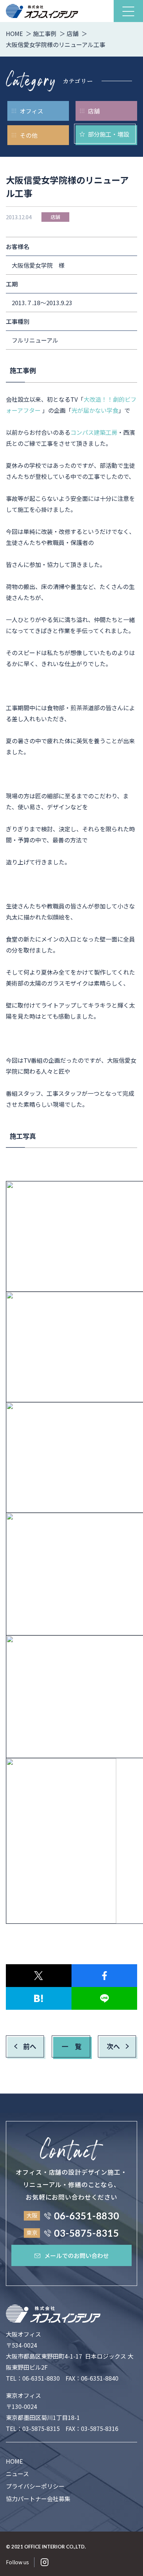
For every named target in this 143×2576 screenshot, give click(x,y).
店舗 (55, 217)
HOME (14, 2461)
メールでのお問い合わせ (77, 2255)
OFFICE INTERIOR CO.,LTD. (55, 2547)
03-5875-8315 (41, 2428)
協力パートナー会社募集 (38, 2499)
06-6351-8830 (41, 2378)
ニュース (17, 2474)
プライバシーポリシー (35, 2486)
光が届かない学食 (95, 410)
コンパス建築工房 (94, 432)
